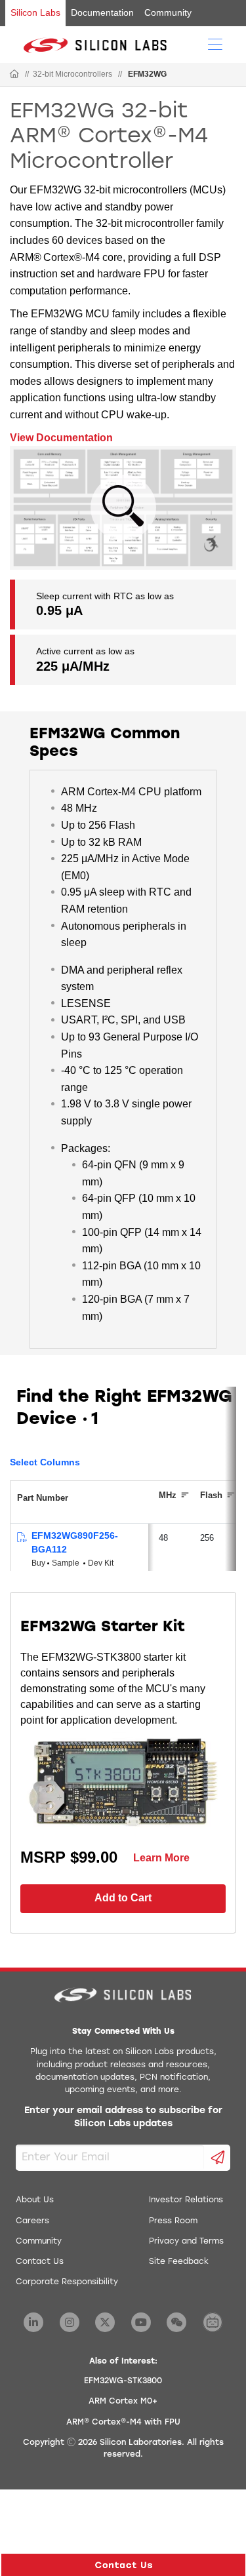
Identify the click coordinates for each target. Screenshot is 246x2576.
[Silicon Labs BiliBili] (213, 2322)
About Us (35, 2200)
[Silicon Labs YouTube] (141, 2322)
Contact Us (40, 2262)
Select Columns (45, 1462)
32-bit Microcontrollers (72, 74)
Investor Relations (186, 2200)
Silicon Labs (35, 12)
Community (168, 12)
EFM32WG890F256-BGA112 (75, 1542)
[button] (123, 2565)
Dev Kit (101, 1563)
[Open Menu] (215, 43)
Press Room (173, 2221)
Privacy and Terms (186, 2242)
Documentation (102, 12)
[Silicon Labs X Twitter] (105, 2322)
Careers (32, 2221)
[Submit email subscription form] (217, 2158)
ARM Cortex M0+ (123, 2402)
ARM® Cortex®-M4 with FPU (123, 2423)
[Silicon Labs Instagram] (70, 2322)
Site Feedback (179, 2262)
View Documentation (61, 438)
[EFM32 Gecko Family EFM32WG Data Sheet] (21, 1538)
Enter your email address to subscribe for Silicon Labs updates (123, 2117)
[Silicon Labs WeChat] (176, 2322)
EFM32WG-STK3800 (123, 2381)
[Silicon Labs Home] (14, 75)
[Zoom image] (123, 507)
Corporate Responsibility (67, 2282)
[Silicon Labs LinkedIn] (33, 2322)
